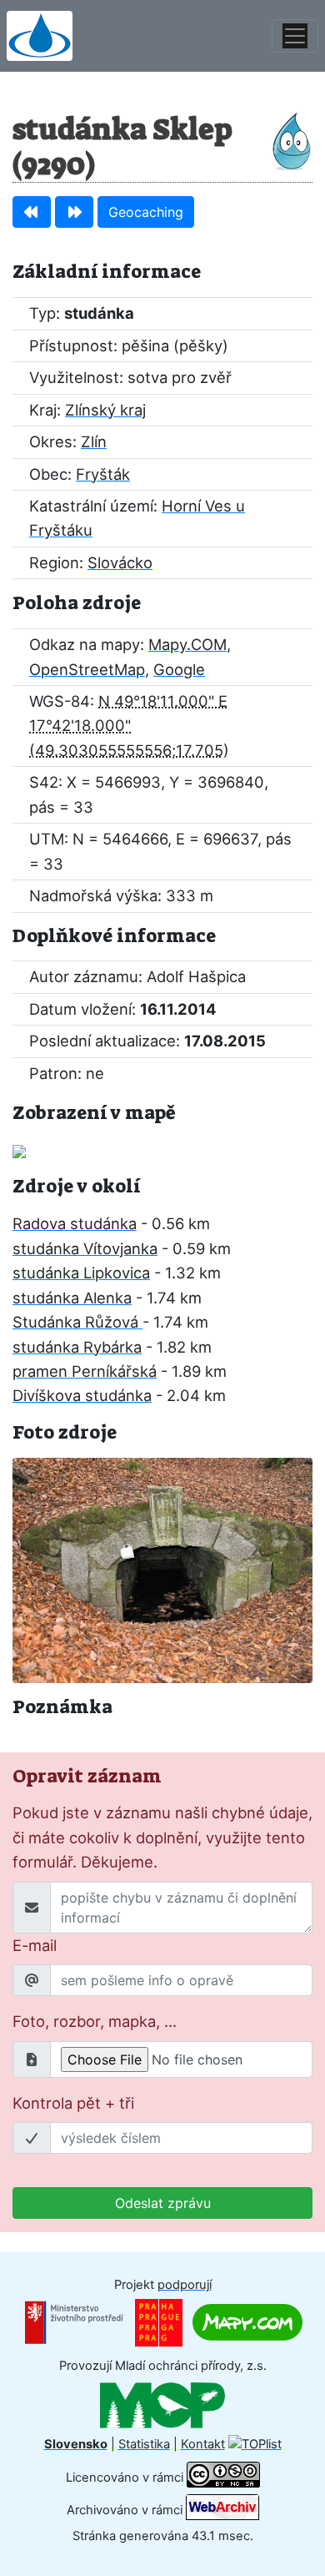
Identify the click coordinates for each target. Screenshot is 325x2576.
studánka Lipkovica (81, 1273)
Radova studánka (75, 1223)
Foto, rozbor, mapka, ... (95, 2021)
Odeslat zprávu (163, 2203)
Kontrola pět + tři (73, 2103)
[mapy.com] (247, 2321)
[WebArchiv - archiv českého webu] (222, 2509)
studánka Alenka (72, 1298)
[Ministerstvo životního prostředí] (74, 2321)
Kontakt (203, 2444)
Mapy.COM (187, 644)
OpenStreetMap (87, 669)
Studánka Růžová (77, 1322)
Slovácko (120, 562)
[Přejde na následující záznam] (74, 212)
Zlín (94, 441)
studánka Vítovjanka (85, 1248)
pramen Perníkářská (85, 1371)
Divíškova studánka (82, 1395)
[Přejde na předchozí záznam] (32, 212)
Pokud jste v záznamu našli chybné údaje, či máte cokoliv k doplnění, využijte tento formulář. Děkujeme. (162, 1837)
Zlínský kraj (105, 410)
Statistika (144, 2444)
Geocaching (146, 212)
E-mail (35, 1945)
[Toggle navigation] (295, 36)
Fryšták (103, 474)
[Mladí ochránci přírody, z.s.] (162, 2405)
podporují (185, 2285)
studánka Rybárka (77, 1347)
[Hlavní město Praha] (159, 2321)
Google (179, 669)
